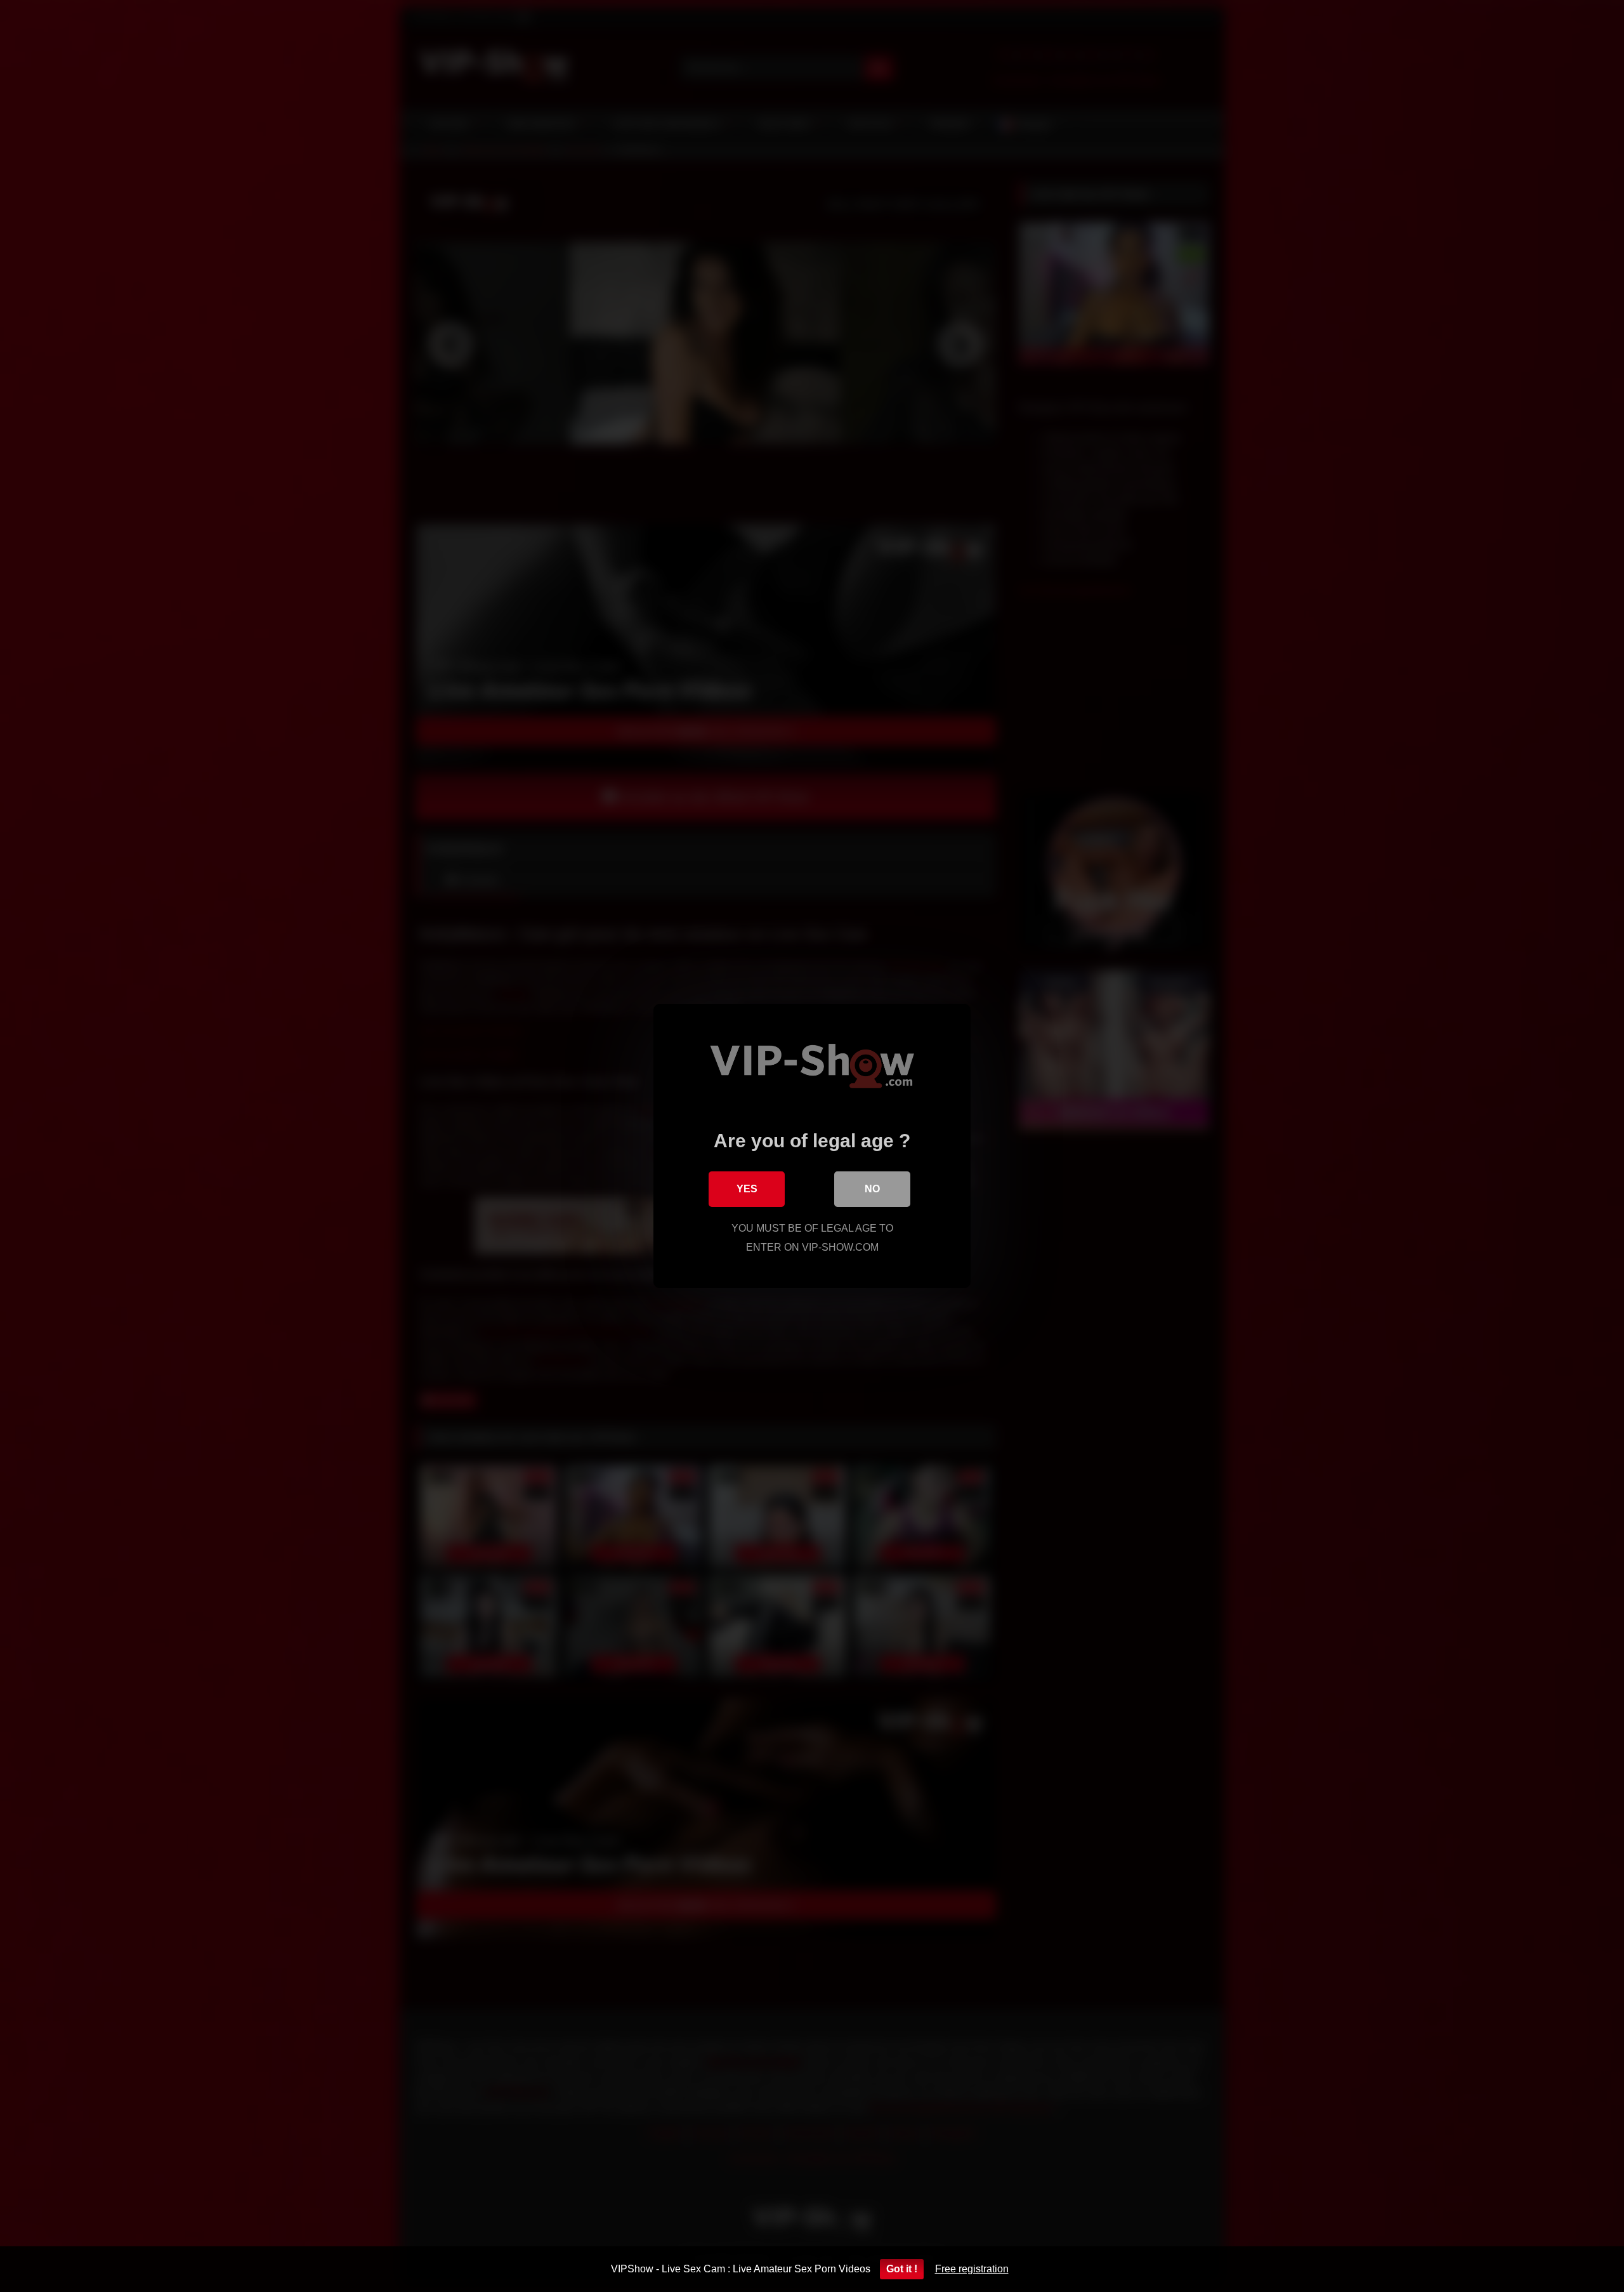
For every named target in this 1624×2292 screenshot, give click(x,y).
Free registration (972, 2269)
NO (872, 1189)
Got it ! (902, 2269)
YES (747, 1189)
